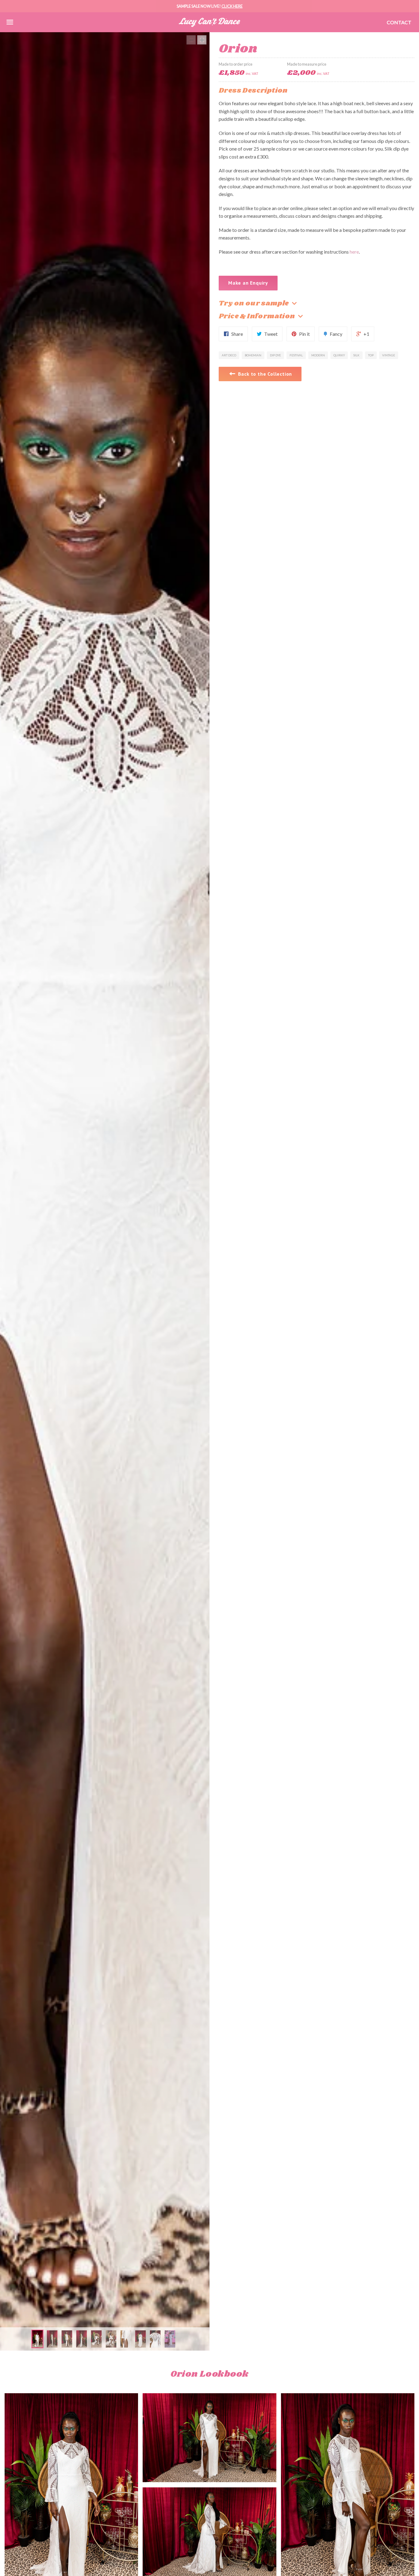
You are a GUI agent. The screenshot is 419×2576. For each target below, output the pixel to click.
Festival (296, 355)
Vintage (389, 355)
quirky (339, 355)
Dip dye (275, 355)
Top (371, 355)
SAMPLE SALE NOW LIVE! (210, 6)
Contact (399, 22)
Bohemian (253, 355)
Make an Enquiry (248, 283)
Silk (356, 355)
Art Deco (229, 355)
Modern (318, 355)
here (354, 252)
